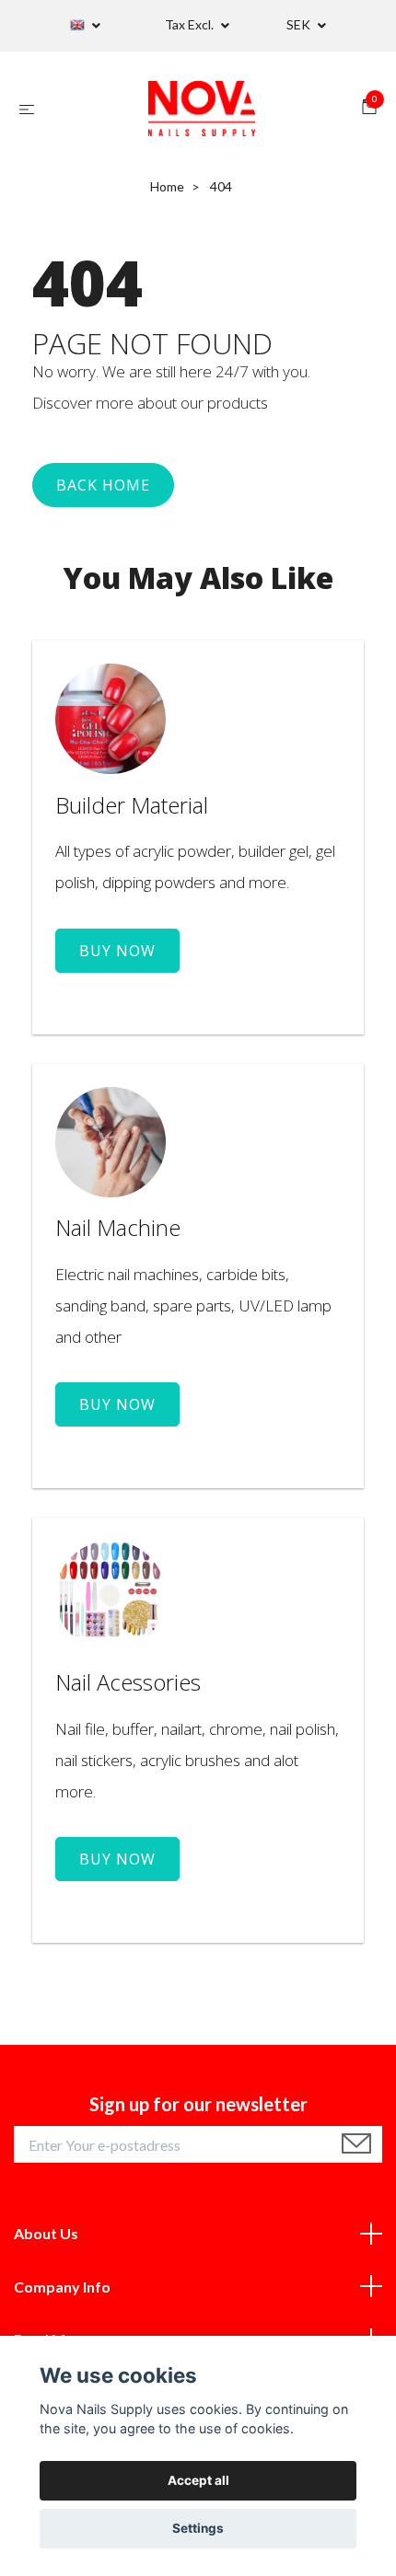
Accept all (198, 2480)
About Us (46, 2233)
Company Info (62, 2287)
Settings (198, 2528)
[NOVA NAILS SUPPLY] (202, 109)
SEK (300, 24)
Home (167, 186)
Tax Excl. (191, 24)
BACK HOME (103, 485)
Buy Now (117, 951)
